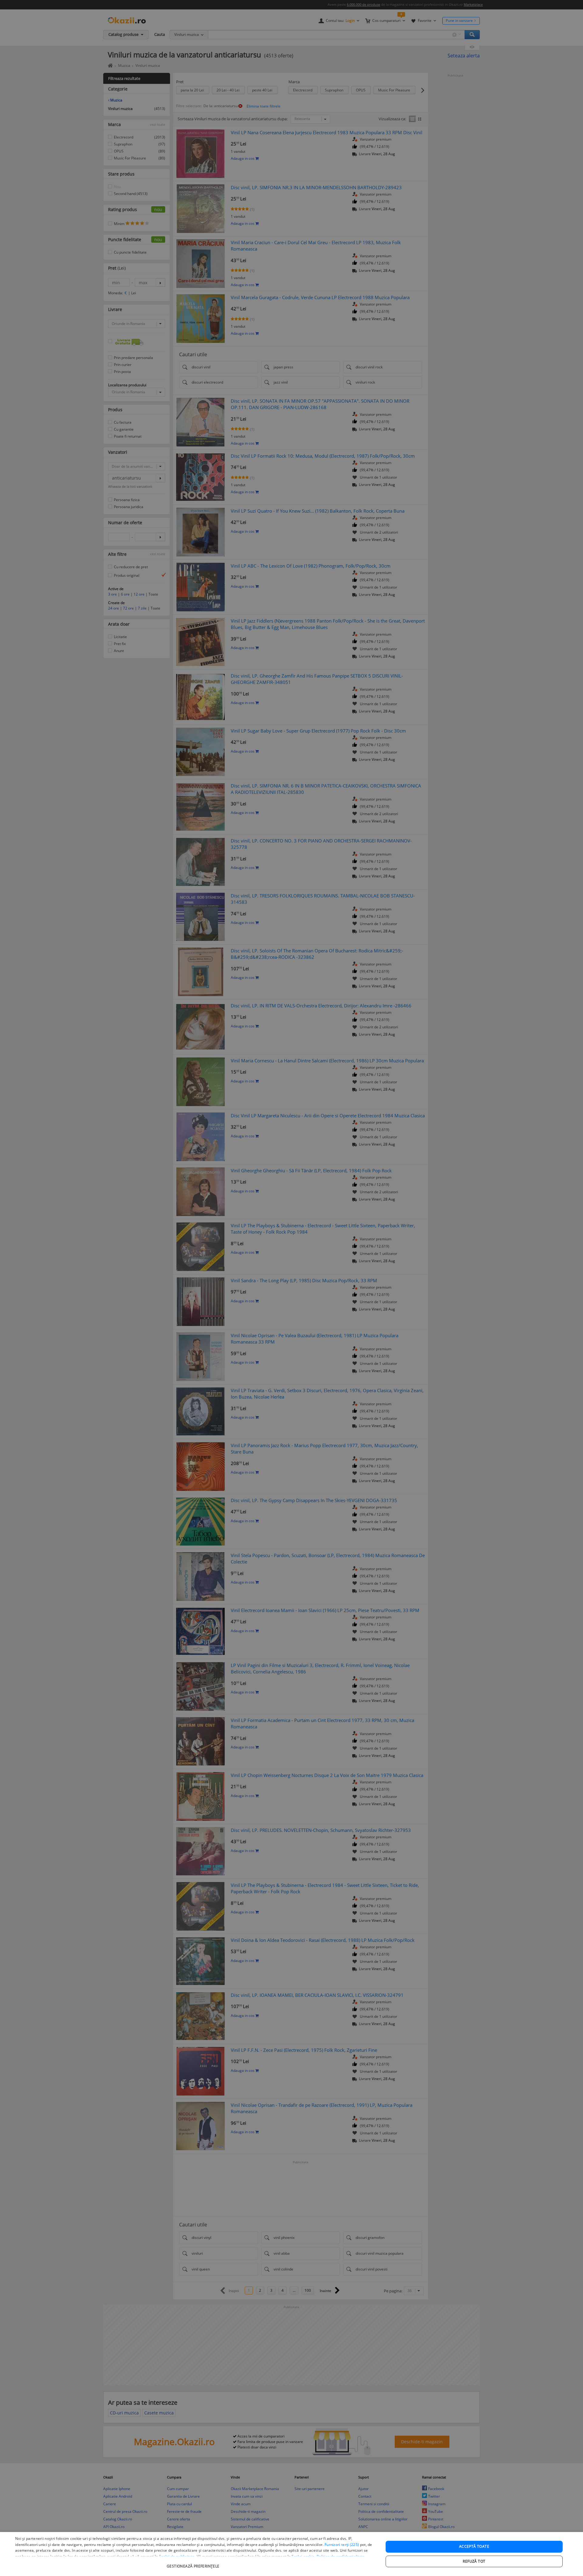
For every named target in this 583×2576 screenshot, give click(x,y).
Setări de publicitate (177, 2556)
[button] (194, 2563)
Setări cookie (303, 2556)
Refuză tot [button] (474, 2561)
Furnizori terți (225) (342, 2545)
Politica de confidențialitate (341, 2556)
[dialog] (291, 2554)
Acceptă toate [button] (474, 2546)
